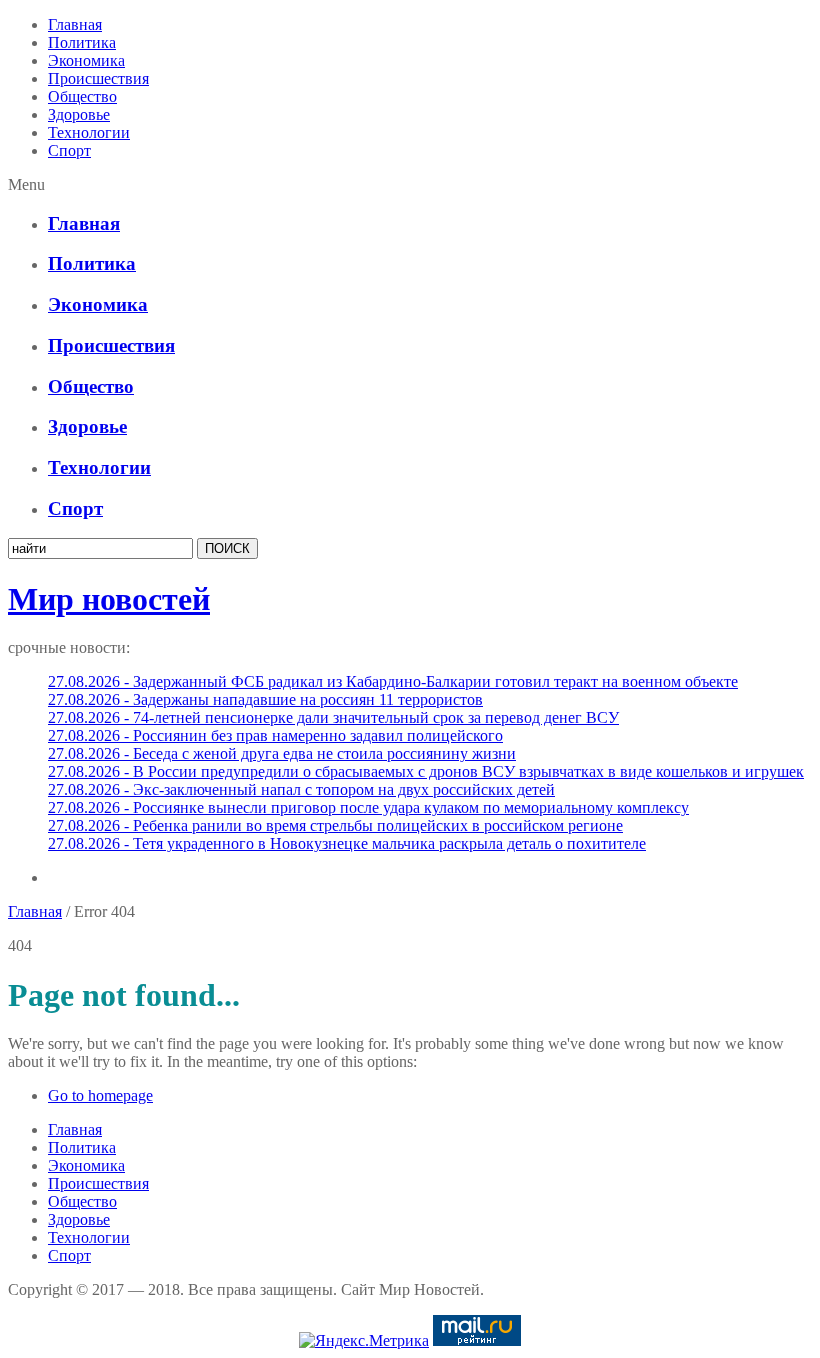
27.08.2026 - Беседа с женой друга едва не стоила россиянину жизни (282, 753)
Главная (75, 24)
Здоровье (79, 114)
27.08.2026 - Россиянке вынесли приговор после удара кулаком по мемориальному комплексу (368, 807)
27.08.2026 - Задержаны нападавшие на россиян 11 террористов (265, 699)
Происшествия (98, 78)
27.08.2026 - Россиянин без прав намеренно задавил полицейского (275, 735)
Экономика (86, 60)
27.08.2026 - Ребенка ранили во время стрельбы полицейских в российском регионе (335, 825)
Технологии (89, 132)
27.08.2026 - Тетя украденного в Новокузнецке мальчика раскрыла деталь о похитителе (347, 843)
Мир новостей (109, 599)
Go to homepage (100, 1095)
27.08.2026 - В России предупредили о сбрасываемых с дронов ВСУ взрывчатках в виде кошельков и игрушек (426, 771)
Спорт (69, 150)
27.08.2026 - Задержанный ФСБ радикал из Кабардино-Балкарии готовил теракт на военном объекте (393, 681)
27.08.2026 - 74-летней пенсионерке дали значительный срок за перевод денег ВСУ (333, 717)
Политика (82, 42)
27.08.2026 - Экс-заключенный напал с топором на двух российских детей (301, 789)
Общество (82, 96)
